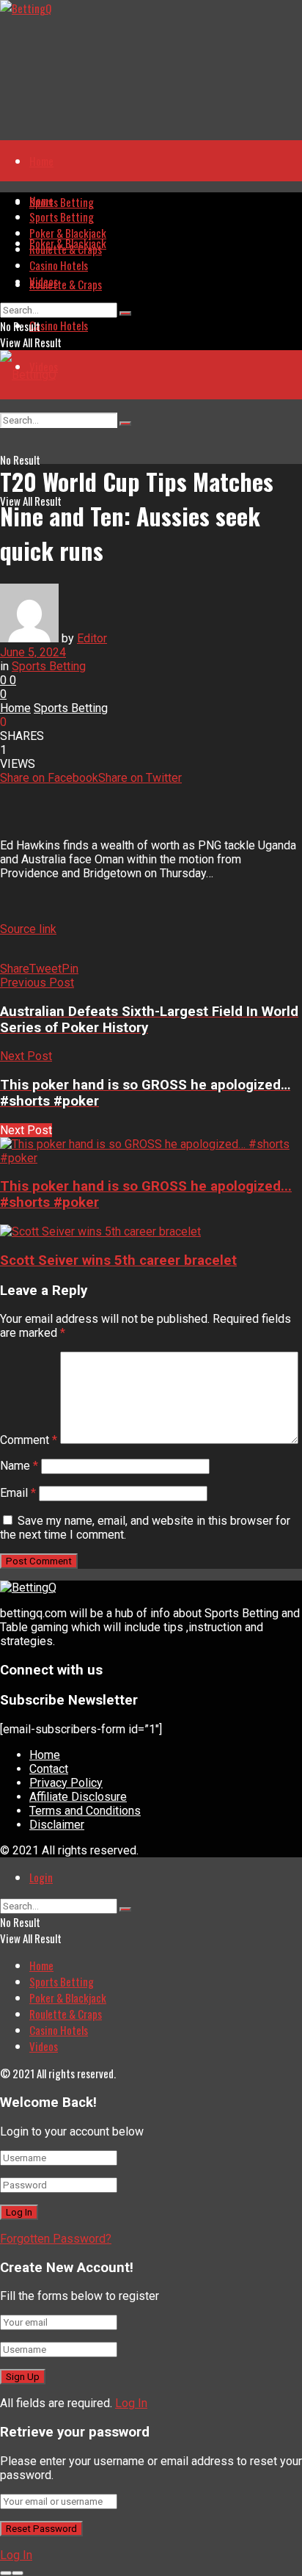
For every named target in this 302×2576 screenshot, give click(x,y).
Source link (28, 929)
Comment (29, 1440)
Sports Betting (62, 202)
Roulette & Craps (66, 284)
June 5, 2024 (33, 652)
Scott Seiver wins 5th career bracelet (118, 1260)
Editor (92, 638)
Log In (131, 2403)
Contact (49, 1769)
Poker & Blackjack (68, 233)
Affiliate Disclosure (78, 1797)
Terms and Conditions (85, 1811)
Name (19, 1466)
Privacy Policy (66, 1783)
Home (41, 161)
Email (18, 1493)
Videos (44, 281)
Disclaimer (57, 1825)
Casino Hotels (59, 325)
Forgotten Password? (56, 2239)
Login (41, 1877)
